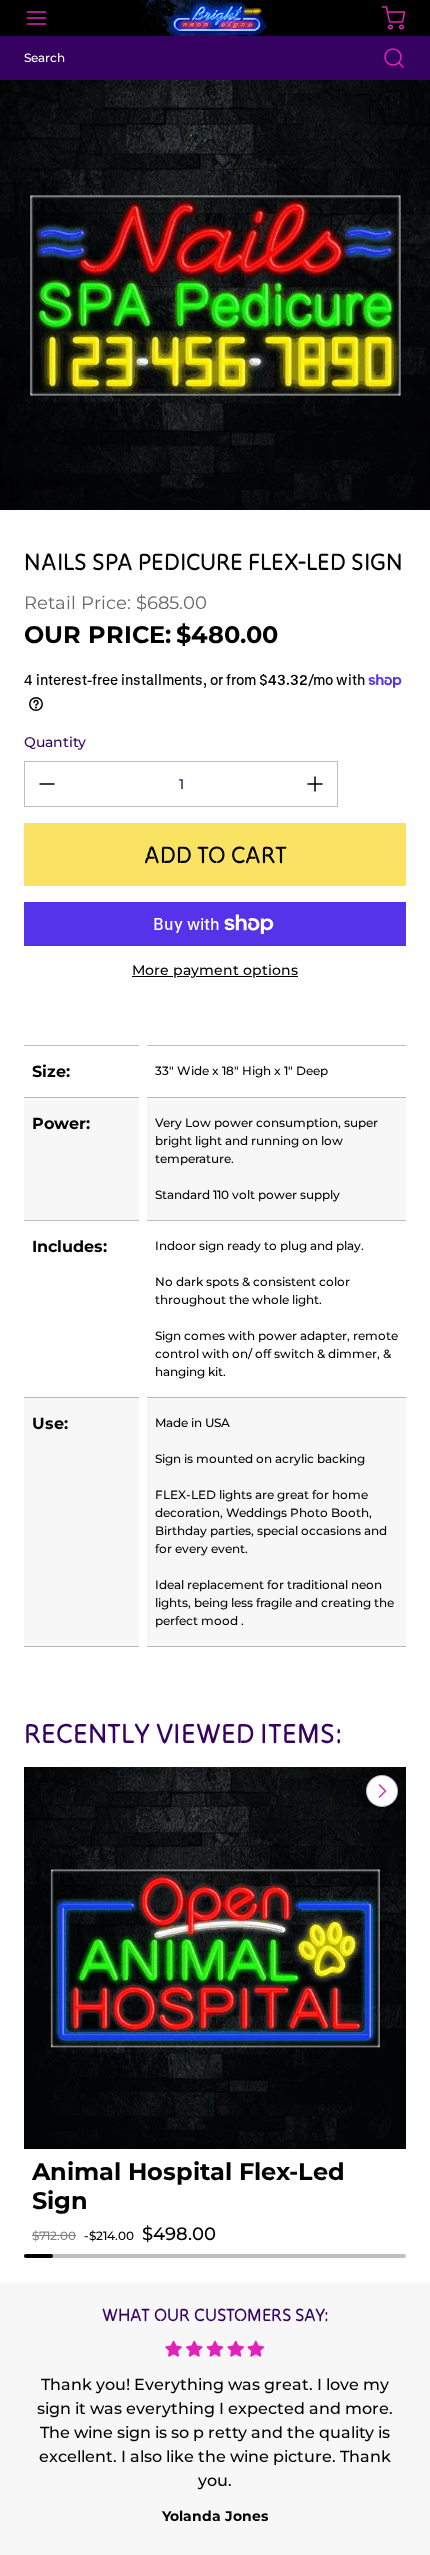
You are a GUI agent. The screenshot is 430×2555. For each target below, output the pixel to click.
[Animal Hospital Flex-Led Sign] (215, 1958)
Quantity (55, 742)
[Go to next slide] (380, 1791)
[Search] (384, 58)
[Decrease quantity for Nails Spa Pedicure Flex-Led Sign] (47, 784)
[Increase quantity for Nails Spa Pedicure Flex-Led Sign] (315, 784)
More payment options (215, 970)
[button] (67, 2254)
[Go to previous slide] (336, 1791)
